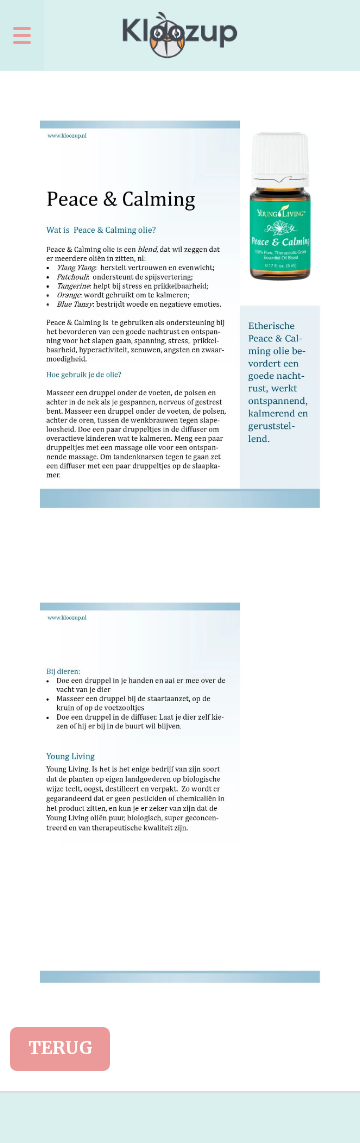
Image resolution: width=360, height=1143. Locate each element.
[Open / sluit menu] (22, 35)
